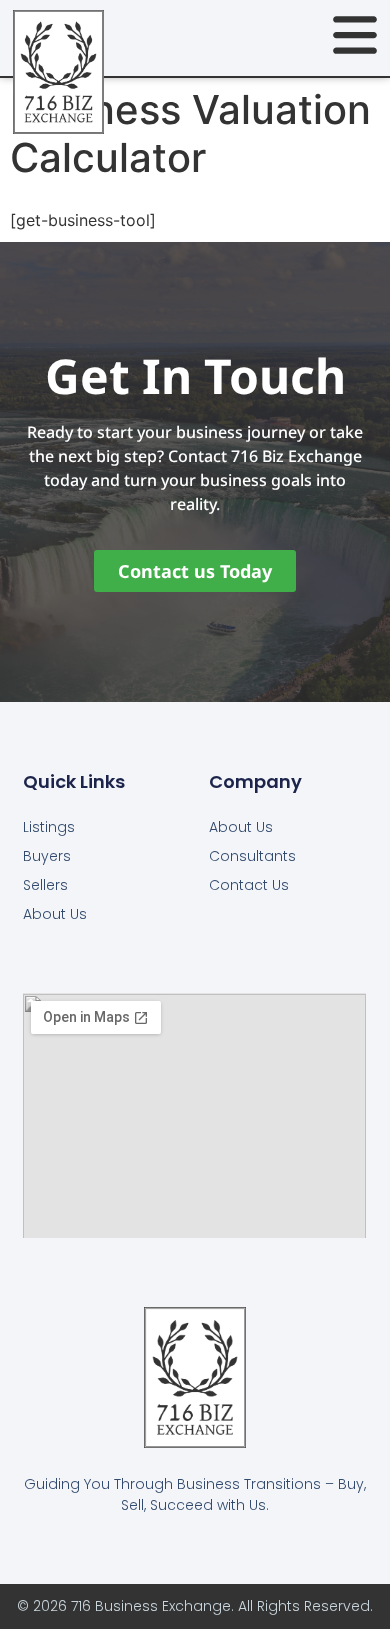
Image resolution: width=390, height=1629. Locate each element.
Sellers (45, 885)
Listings (49, 827)
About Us (55, 914)
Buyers (47, 856)
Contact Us (249, 885)
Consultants (252, 856)
